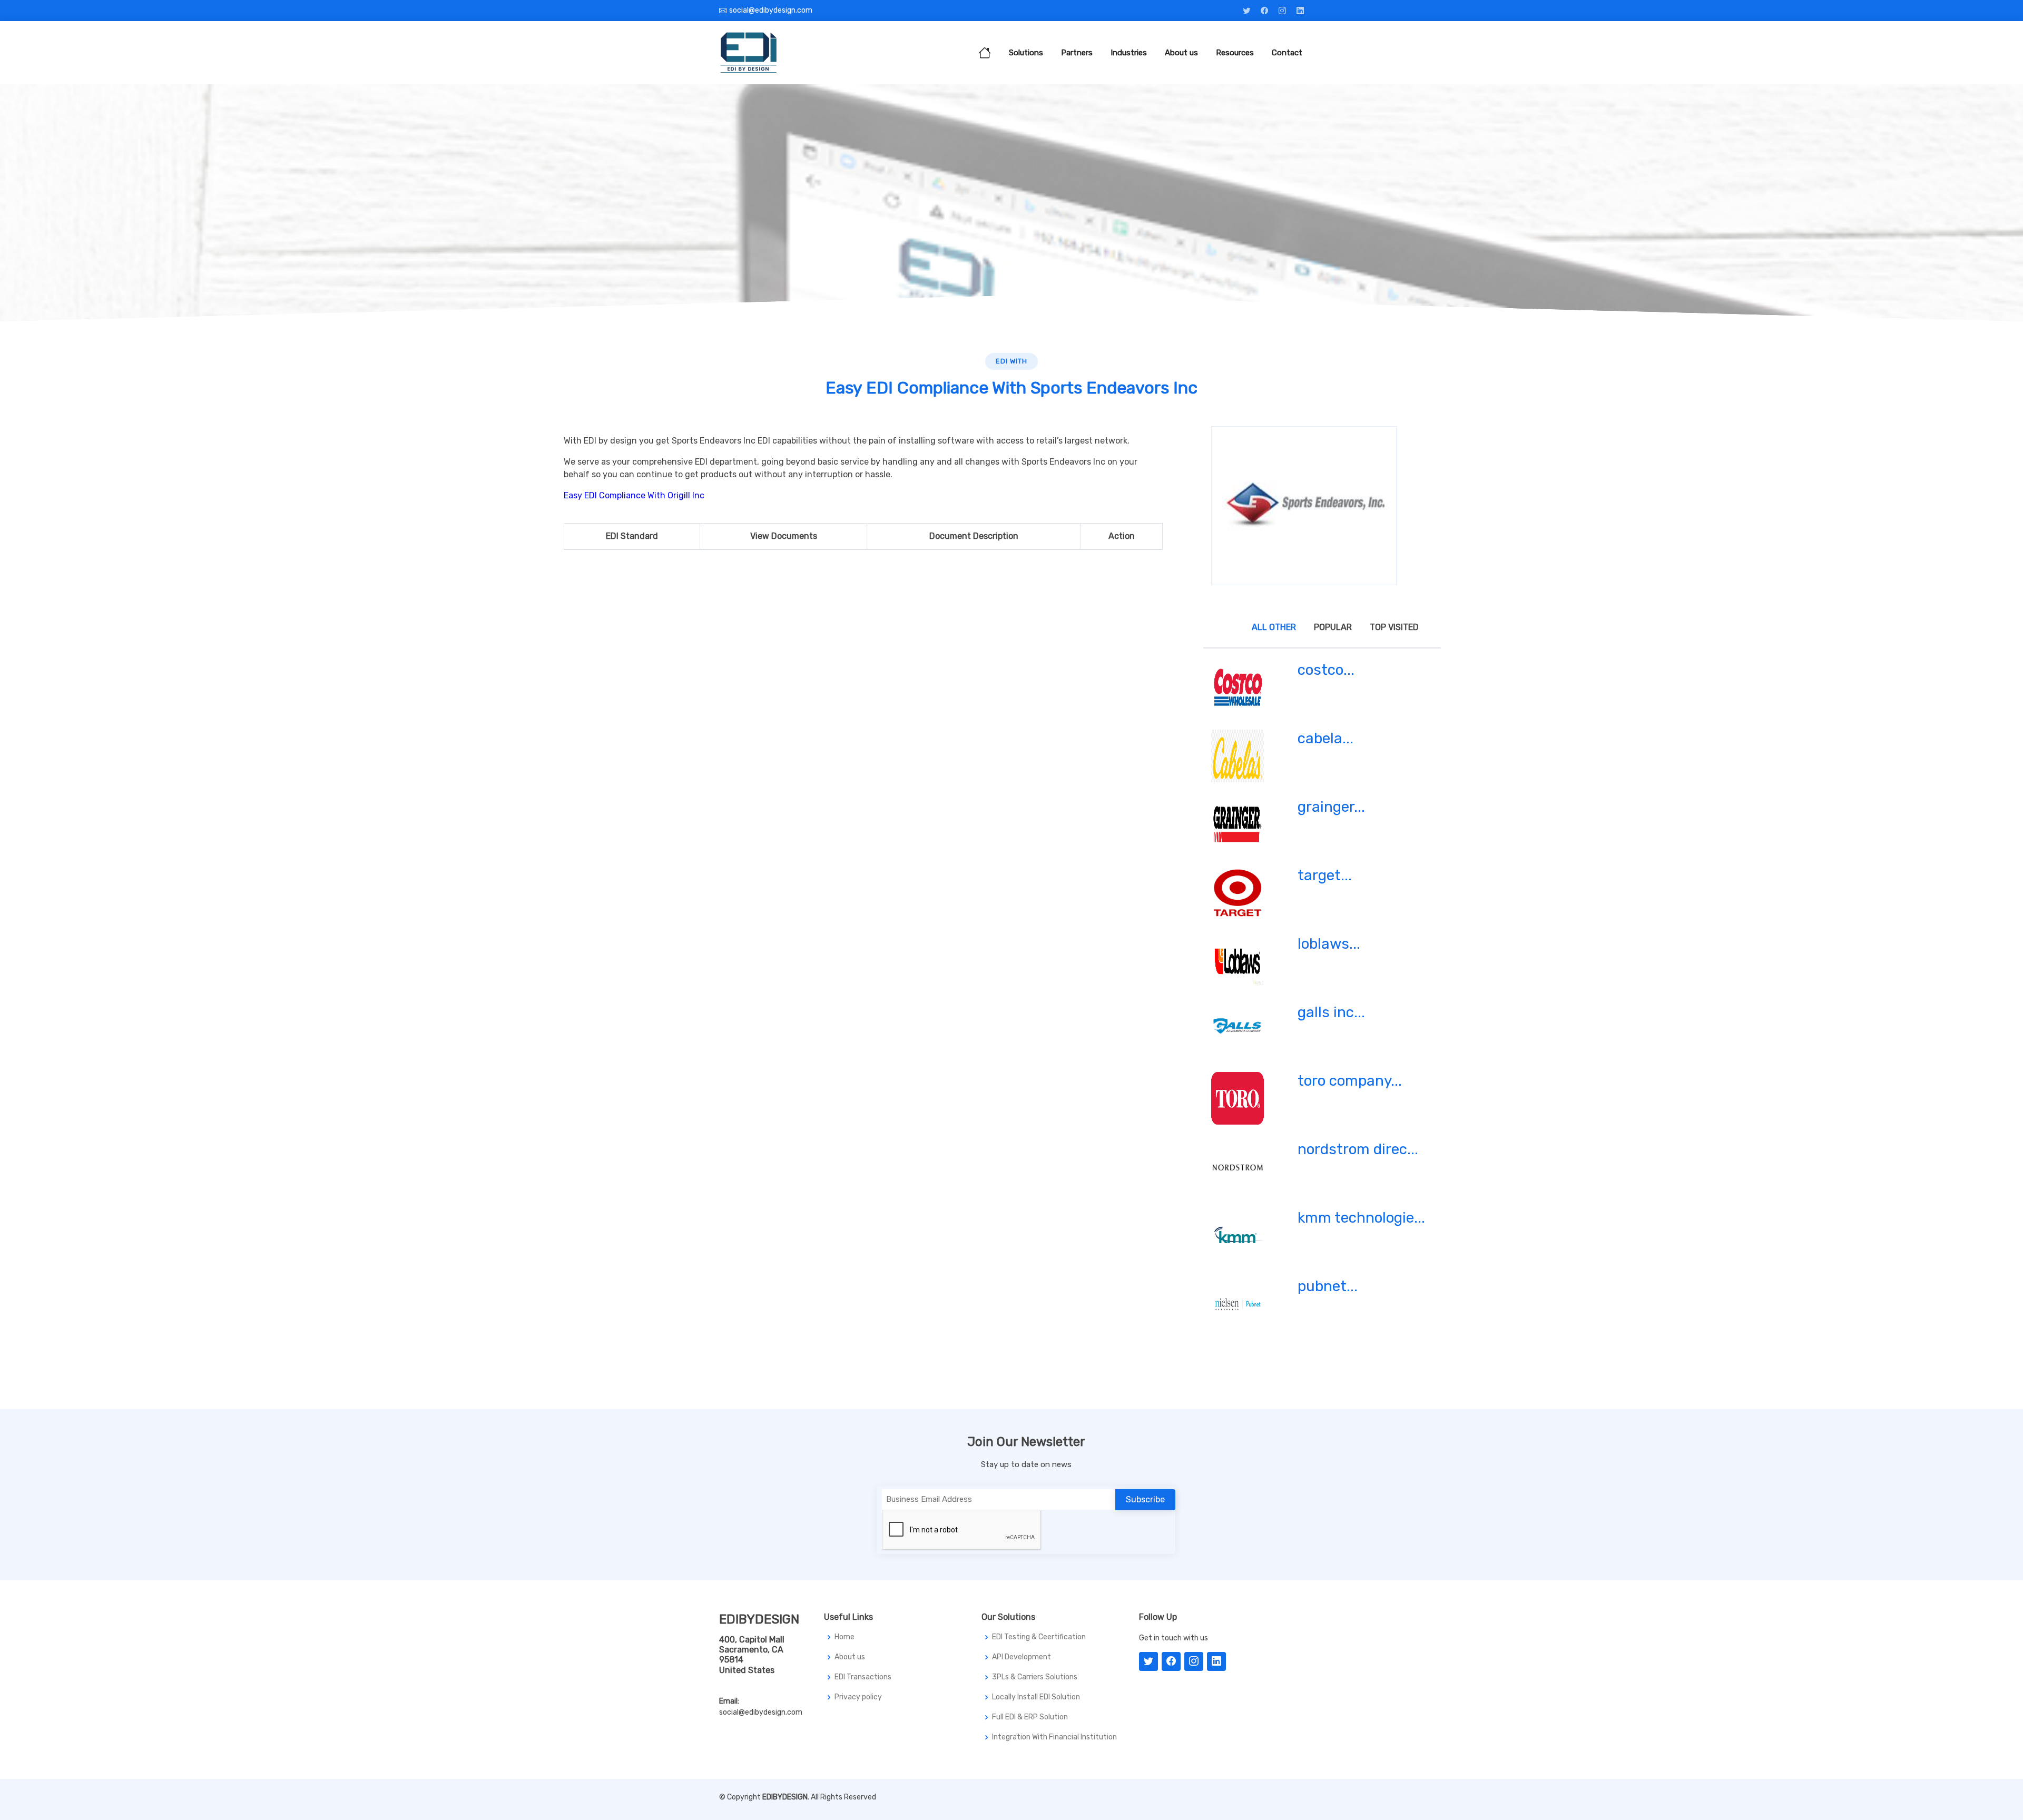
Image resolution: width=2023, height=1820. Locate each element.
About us (1181, 53)
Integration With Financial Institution (1054, 1737)
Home (844, 1637)
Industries (1129, 53)
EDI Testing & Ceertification (1039, 1637)
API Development (1022, 1657)
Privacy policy (858, 1697)
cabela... (1325, 738)
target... (1325, 875)
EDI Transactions (863, 1677)
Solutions (1026, 53)
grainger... (1331, 807)
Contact (1287, 53)
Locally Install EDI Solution (1036, 1697)
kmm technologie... (1361, 1218)
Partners (1077, 53)
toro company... (1350, 1081)
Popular (1333, 627)
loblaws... (1329, 944)
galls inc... (1331, 1012)
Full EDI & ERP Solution (1030, 1717)
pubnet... (1328, 1286)
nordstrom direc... (1358, 1149)
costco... (1326, 670)
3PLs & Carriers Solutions (1035, 1677)
